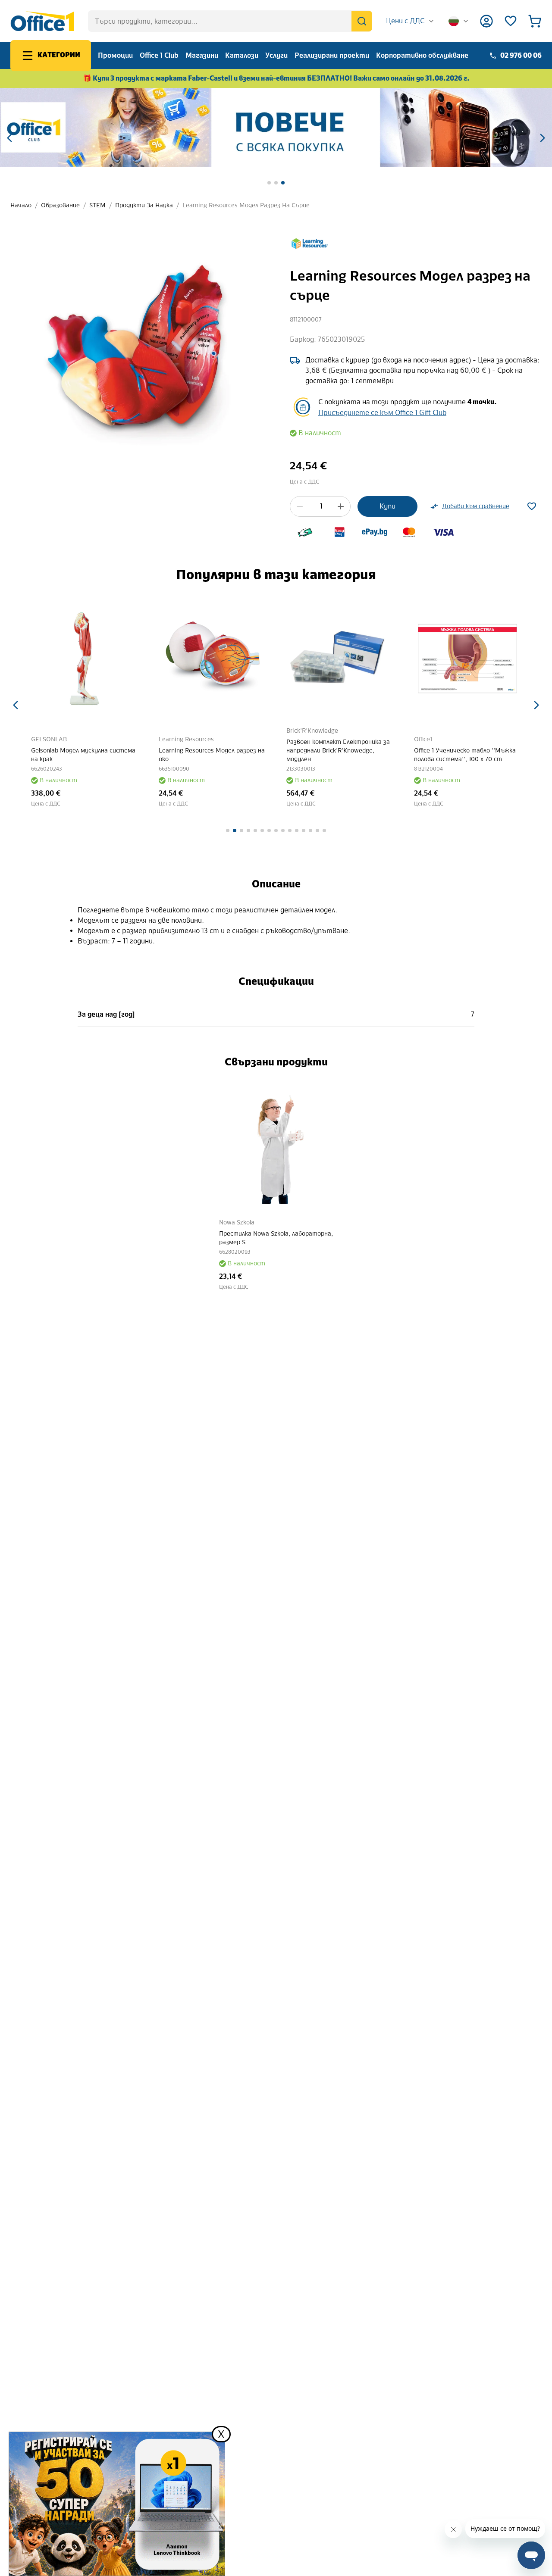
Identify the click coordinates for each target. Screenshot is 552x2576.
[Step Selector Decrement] (300, 506)
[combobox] (410, 21)
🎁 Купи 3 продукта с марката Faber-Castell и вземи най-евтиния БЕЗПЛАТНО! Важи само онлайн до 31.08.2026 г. (276, 78)
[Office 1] (42, 21)
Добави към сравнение (476, 506)
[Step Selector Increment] (341, 506)
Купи (387, 506)
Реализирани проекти (332, 55)
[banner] (276, 127)
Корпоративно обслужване (422, 55)
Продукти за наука (144, 205)
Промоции (115, 55)
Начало (21, 205)
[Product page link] (85, 659)
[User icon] (486, 21)
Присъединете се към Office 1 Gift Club (382, 413)
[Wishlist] (511, 21)
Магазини (202, 55)
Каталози (242, 55)
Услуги (276, 55)
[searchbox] (230, 21)
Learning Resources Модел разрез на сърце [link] (246, 205)
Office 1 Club (159, 55)
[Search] (362, 21)
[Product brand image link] (310, 244)
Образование (60, 205)
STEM (97, 205)
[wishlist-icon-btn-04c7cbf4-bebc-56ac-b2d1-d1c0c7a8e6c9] (532, 506)
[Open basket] (535, 21)
